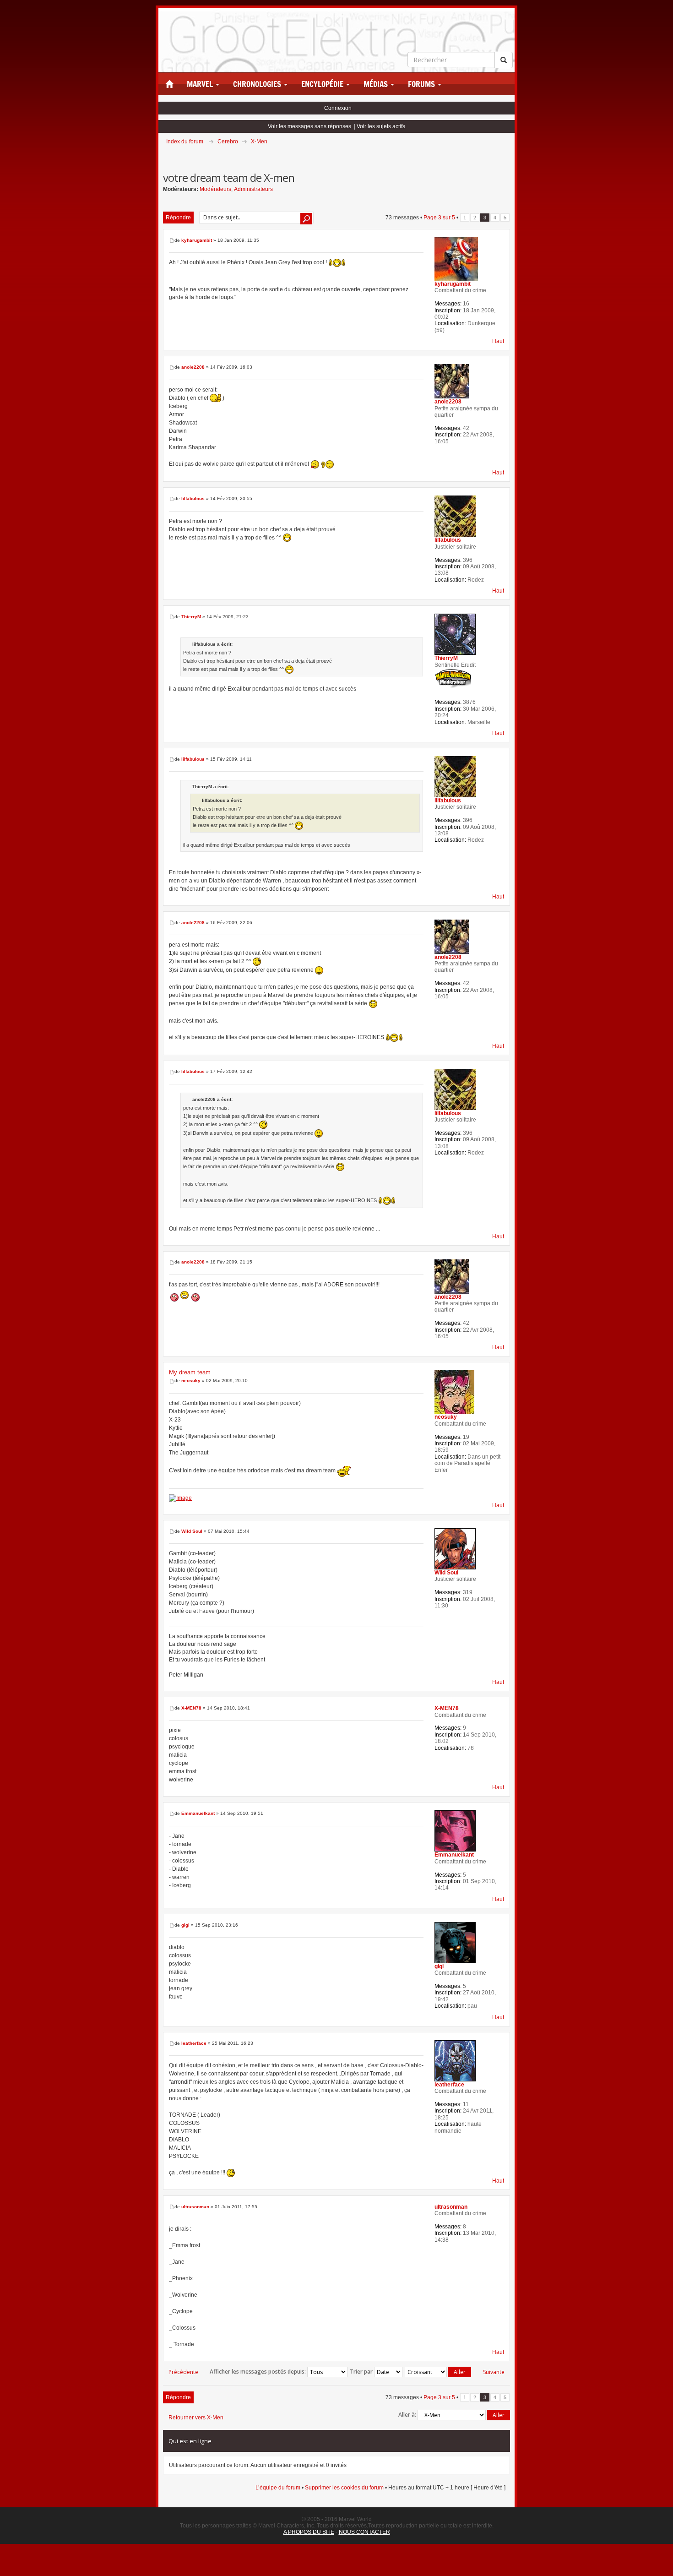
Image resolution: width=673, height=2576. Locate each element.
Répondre (178, 218)
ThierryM (191, 617)
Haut (498, 341)
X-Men (259, 142)
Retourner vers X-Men (196, 2418)
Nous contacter (364, 2532)
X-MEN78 (191, 1708)
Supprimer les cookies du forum (344, 2488)
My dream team (190, 1372)
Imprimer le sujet (510, 154)
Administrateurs (253, 189)
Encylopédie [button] (323, 84)
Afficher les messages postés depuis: (258, 2372)
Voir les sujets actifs (381, 126)
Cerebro (228, 142)
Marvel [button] (201, 84)
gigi (185, 1925)
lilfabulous (193, 498)
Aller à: (407, 2415)
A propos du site (309, 2532)
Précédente (183, 2372)
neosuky (191, 1381)
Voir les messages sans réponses (309, 126)
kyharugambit (197, 240)
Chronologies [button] (258, 84)
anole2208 (193, 367)
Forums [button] (422, 84)
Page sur (439, 218)
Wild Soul (192, 1531)
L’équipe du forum (278, 2488)
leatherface (194, 2043)
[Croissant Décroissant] (438, 2372)
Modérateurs (215, 189)
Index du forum (185, 142)
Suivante (494, 2372)
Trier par (362, 2372)
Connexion (338, 108)
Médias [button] (377, 84)
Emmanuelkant (198, 1813)
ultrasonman (195, 2207)
